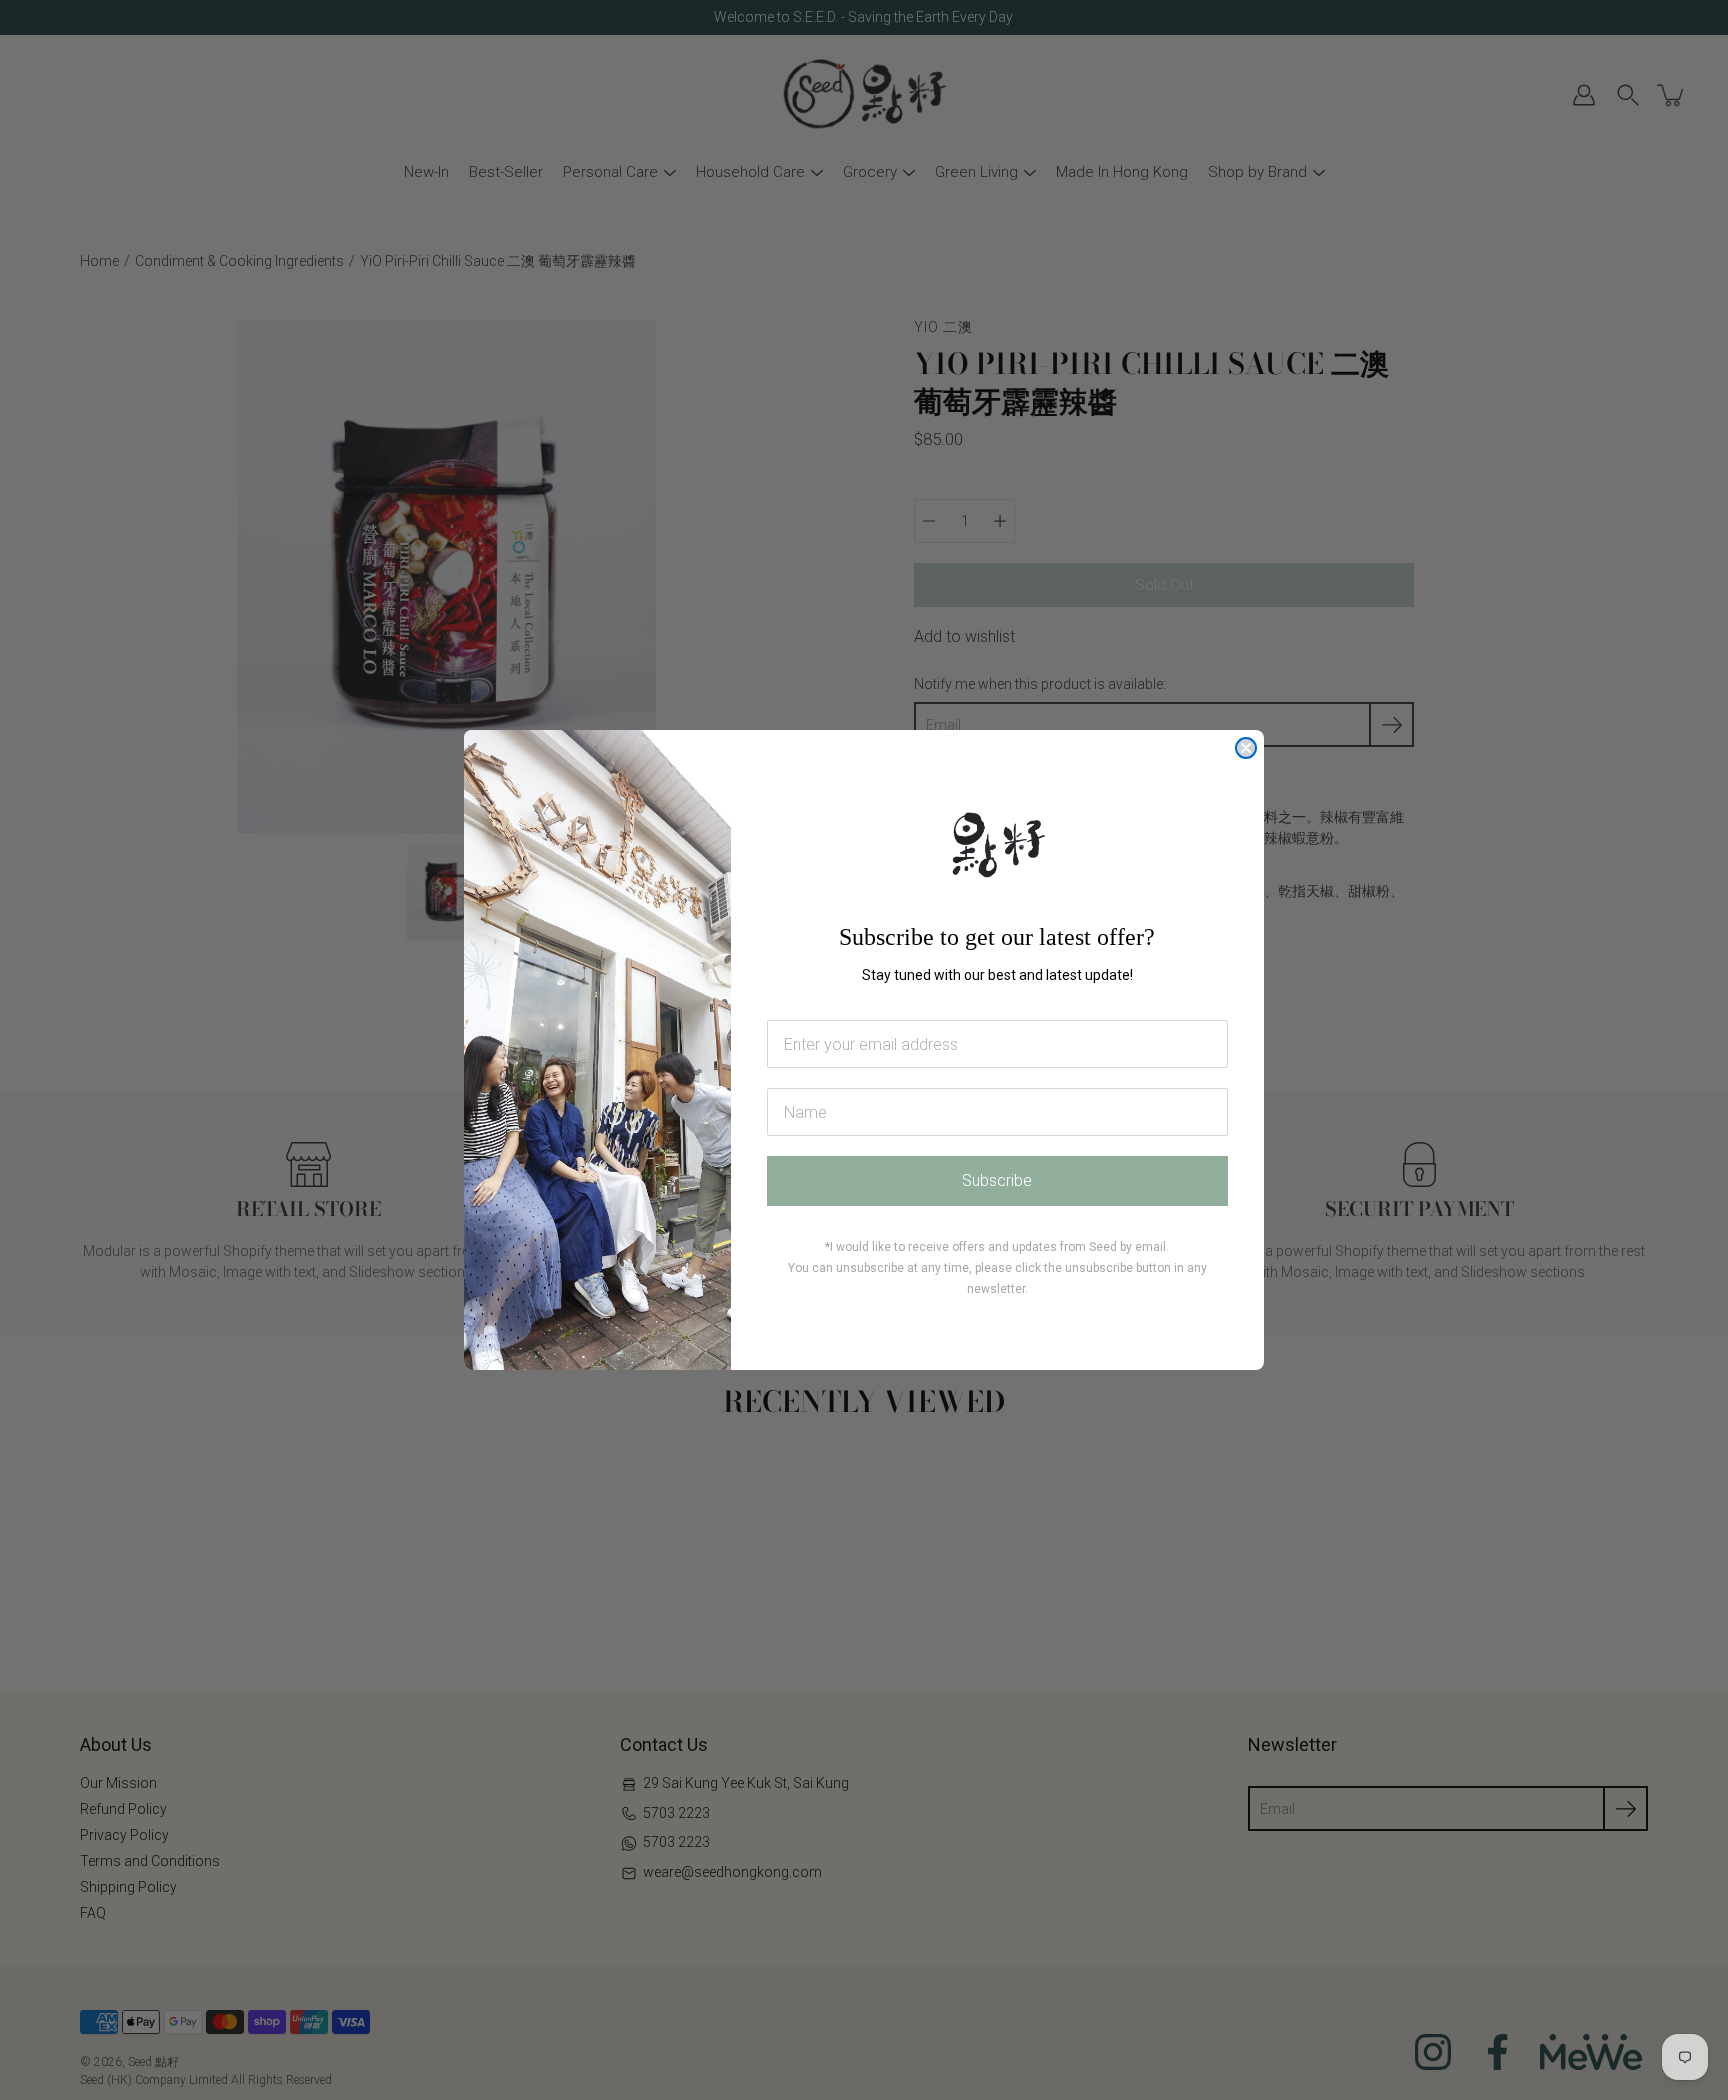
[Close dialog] (1246, 748)
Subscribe (997, 1180)
